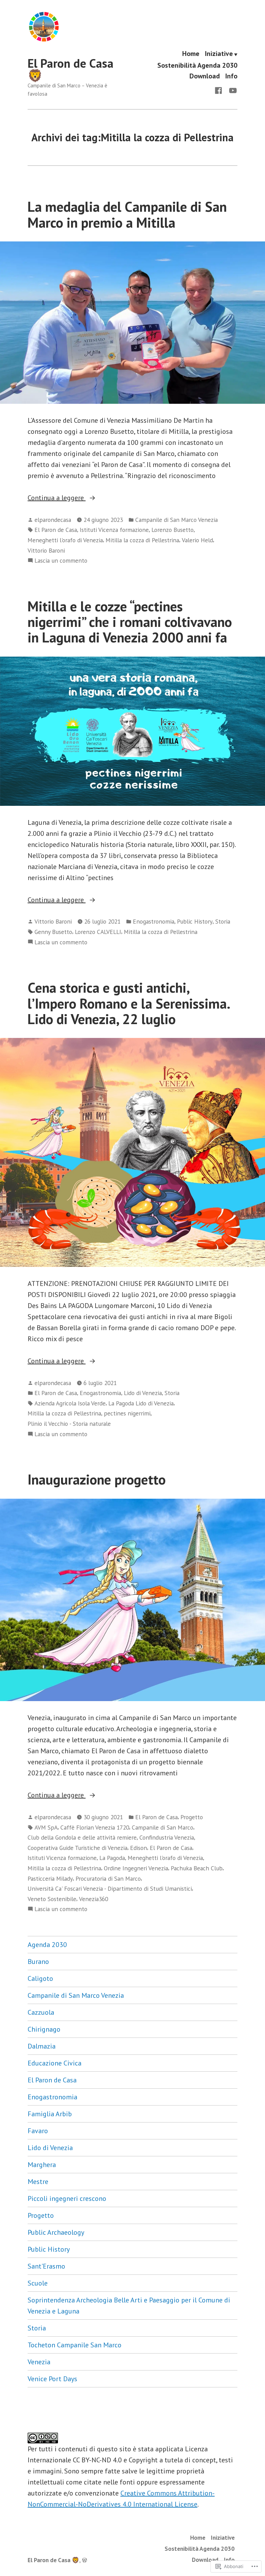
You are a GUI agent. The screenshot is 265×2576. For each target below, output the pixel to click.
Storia (223, 921)
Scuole (38, 2283)
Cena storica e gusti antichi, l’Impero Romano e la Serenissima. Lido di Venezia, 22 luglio (129, 1003)
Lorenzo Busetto (173, 530)
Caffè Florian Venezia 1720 (95, 1827)
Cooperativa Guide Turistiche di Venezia (77, 1848)
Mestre (38, 2182)
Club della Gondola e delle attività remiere (82, 1837)
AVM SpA (46, 1827)
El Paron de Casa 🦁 (71, 69)
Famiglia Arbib (50, 2114)
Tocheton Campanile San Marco (75, 2345)
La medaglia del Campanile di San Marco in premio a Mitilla (127, 214)
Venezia (39, 2362)
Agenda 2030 (47, 1945)
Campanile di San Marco (163, 1827)
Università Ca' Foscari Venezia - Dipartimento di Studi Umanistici (110, 1888)
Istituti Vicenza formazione (114, 530)
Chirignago (44, 2029)
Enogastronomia (154, 921)
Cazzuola (41, 2012)
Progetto (192, 1817)
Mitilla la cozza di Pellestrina (142, 540)
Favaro (38, 2131)
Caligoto (40, 1978)
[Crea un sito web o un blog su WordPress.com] (85, 2560)
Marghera (42, 2165)
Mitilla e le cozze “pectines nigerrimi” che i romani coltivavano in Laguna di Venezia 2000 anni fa (130, 622)
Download (205, 76)
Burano (38, 1962)
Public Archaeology (56, 2232)
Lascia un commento (61, 561)
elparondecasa (53, 520)
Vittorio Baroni (46, 550)
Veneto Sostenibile (52, 1899)
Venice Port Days (52, 2379)
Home (191, 54)
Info (231, 76)
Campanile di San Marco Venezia (176, 520)
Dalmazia (42, 2046)
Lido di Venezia (143, 1393)
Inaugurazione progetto (97, 1479)
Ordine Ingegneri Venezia (136, 1868)
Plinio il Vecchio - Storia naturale (69, 1424)
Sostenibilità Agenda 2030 (197, 65)
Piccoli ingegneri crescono (67, 2198)
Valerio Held (197, 540)
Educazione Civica (55, 2063)
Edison (139, 1848)
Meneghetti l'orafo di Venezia (65, 540)
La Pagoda (112, 1858)
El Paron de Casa (56, 530)
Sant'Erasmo (46, 2266)
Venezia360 (94, 1899)
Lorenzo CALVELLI (98, 932)
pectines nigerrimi (127, 1413)
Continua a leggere (57, 498)
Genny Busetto (53, 932)
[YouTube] (232, 90)
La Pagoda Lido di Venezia (141, 1403)
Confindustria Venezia (167, 1837)
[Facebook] (220, 90)
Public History (195, 921)
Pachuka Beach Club (197, 1868)
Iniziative (219, 54)
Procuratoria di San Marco (108, 1878)
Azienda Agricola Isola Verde (70, 1403)
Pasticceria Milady (50, 1878)
